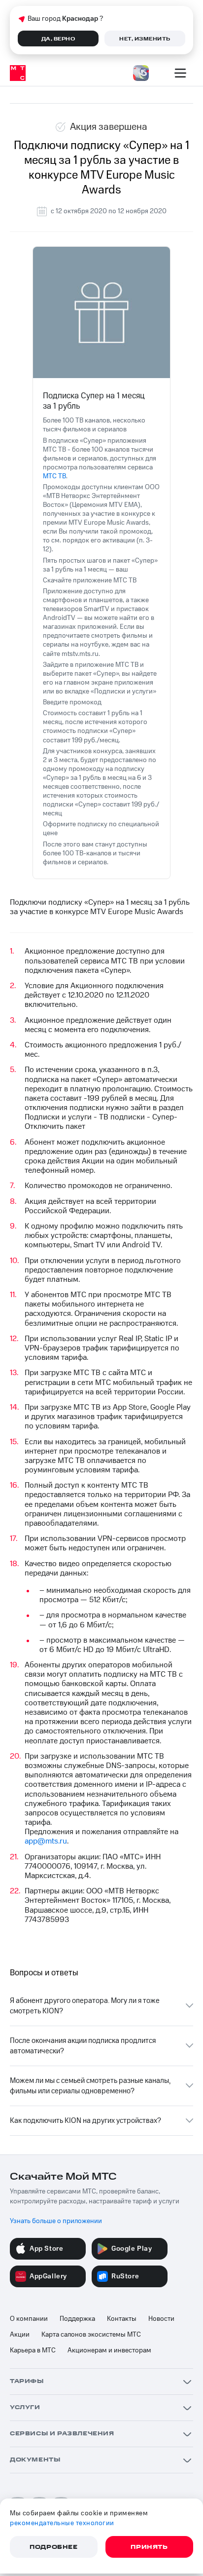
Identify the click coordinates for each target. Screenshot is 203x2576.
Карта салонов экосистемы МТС (91, 2335)
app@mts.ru (46, 1841)
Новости (161, 2319)
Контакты (122, 2319)
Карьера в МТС (33, 2350)
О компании (29, 2319)
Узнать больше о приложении (56, 2221)
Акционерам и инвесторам (109, 2350)
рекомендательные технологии (62, 2523)
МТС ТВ (54, 476)
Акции (20, 2335)
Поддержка (77, 2319)
